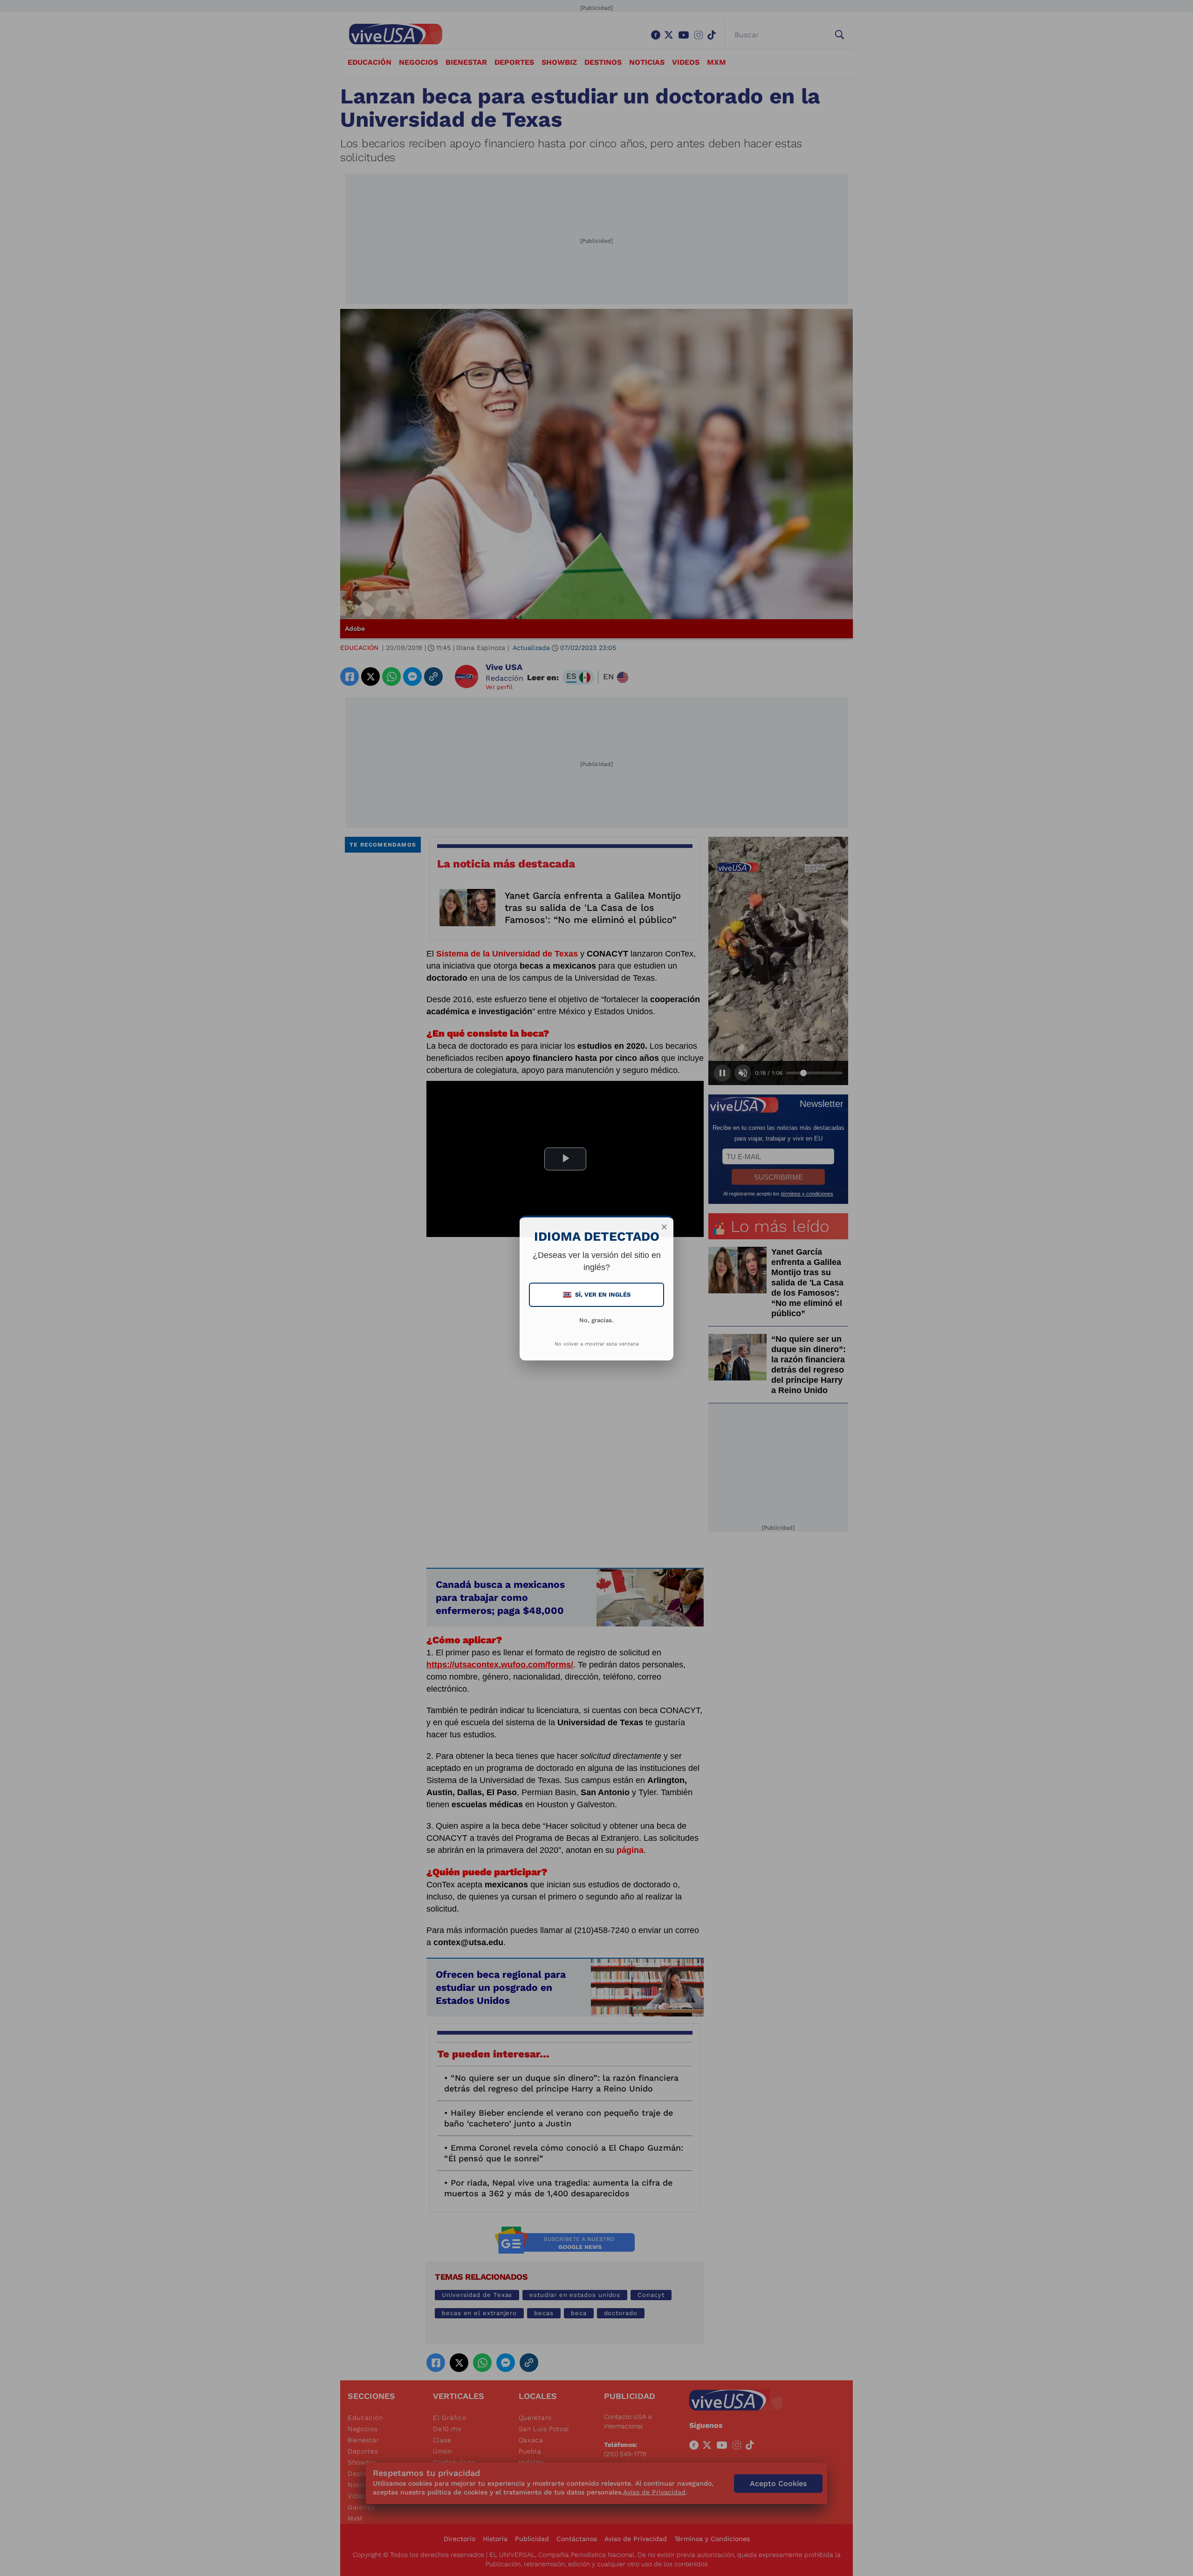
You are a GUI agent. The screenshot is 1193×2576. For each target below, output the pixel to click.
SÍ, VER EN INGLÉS (597, 1295)
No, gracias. (596, 1320)
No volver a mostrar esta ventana (597, 1344)
